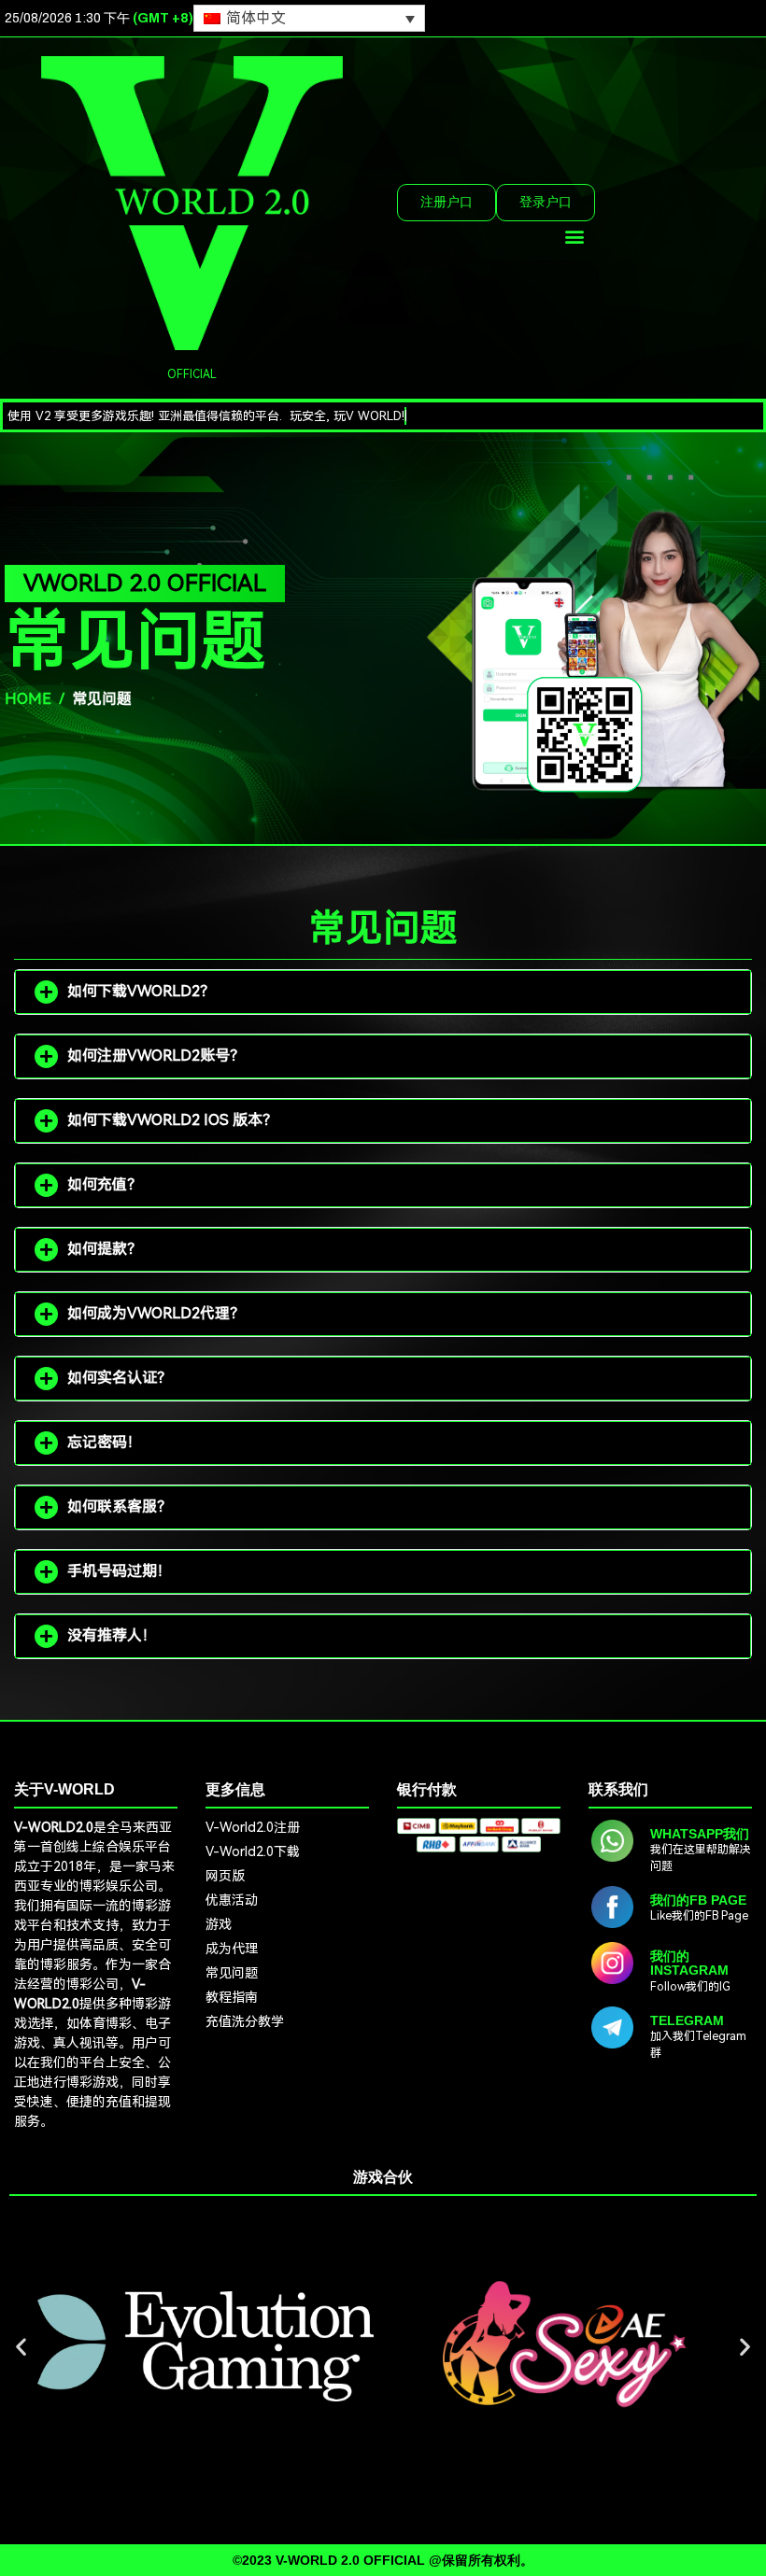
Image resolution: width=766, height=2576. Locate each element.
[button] (575, 237)
